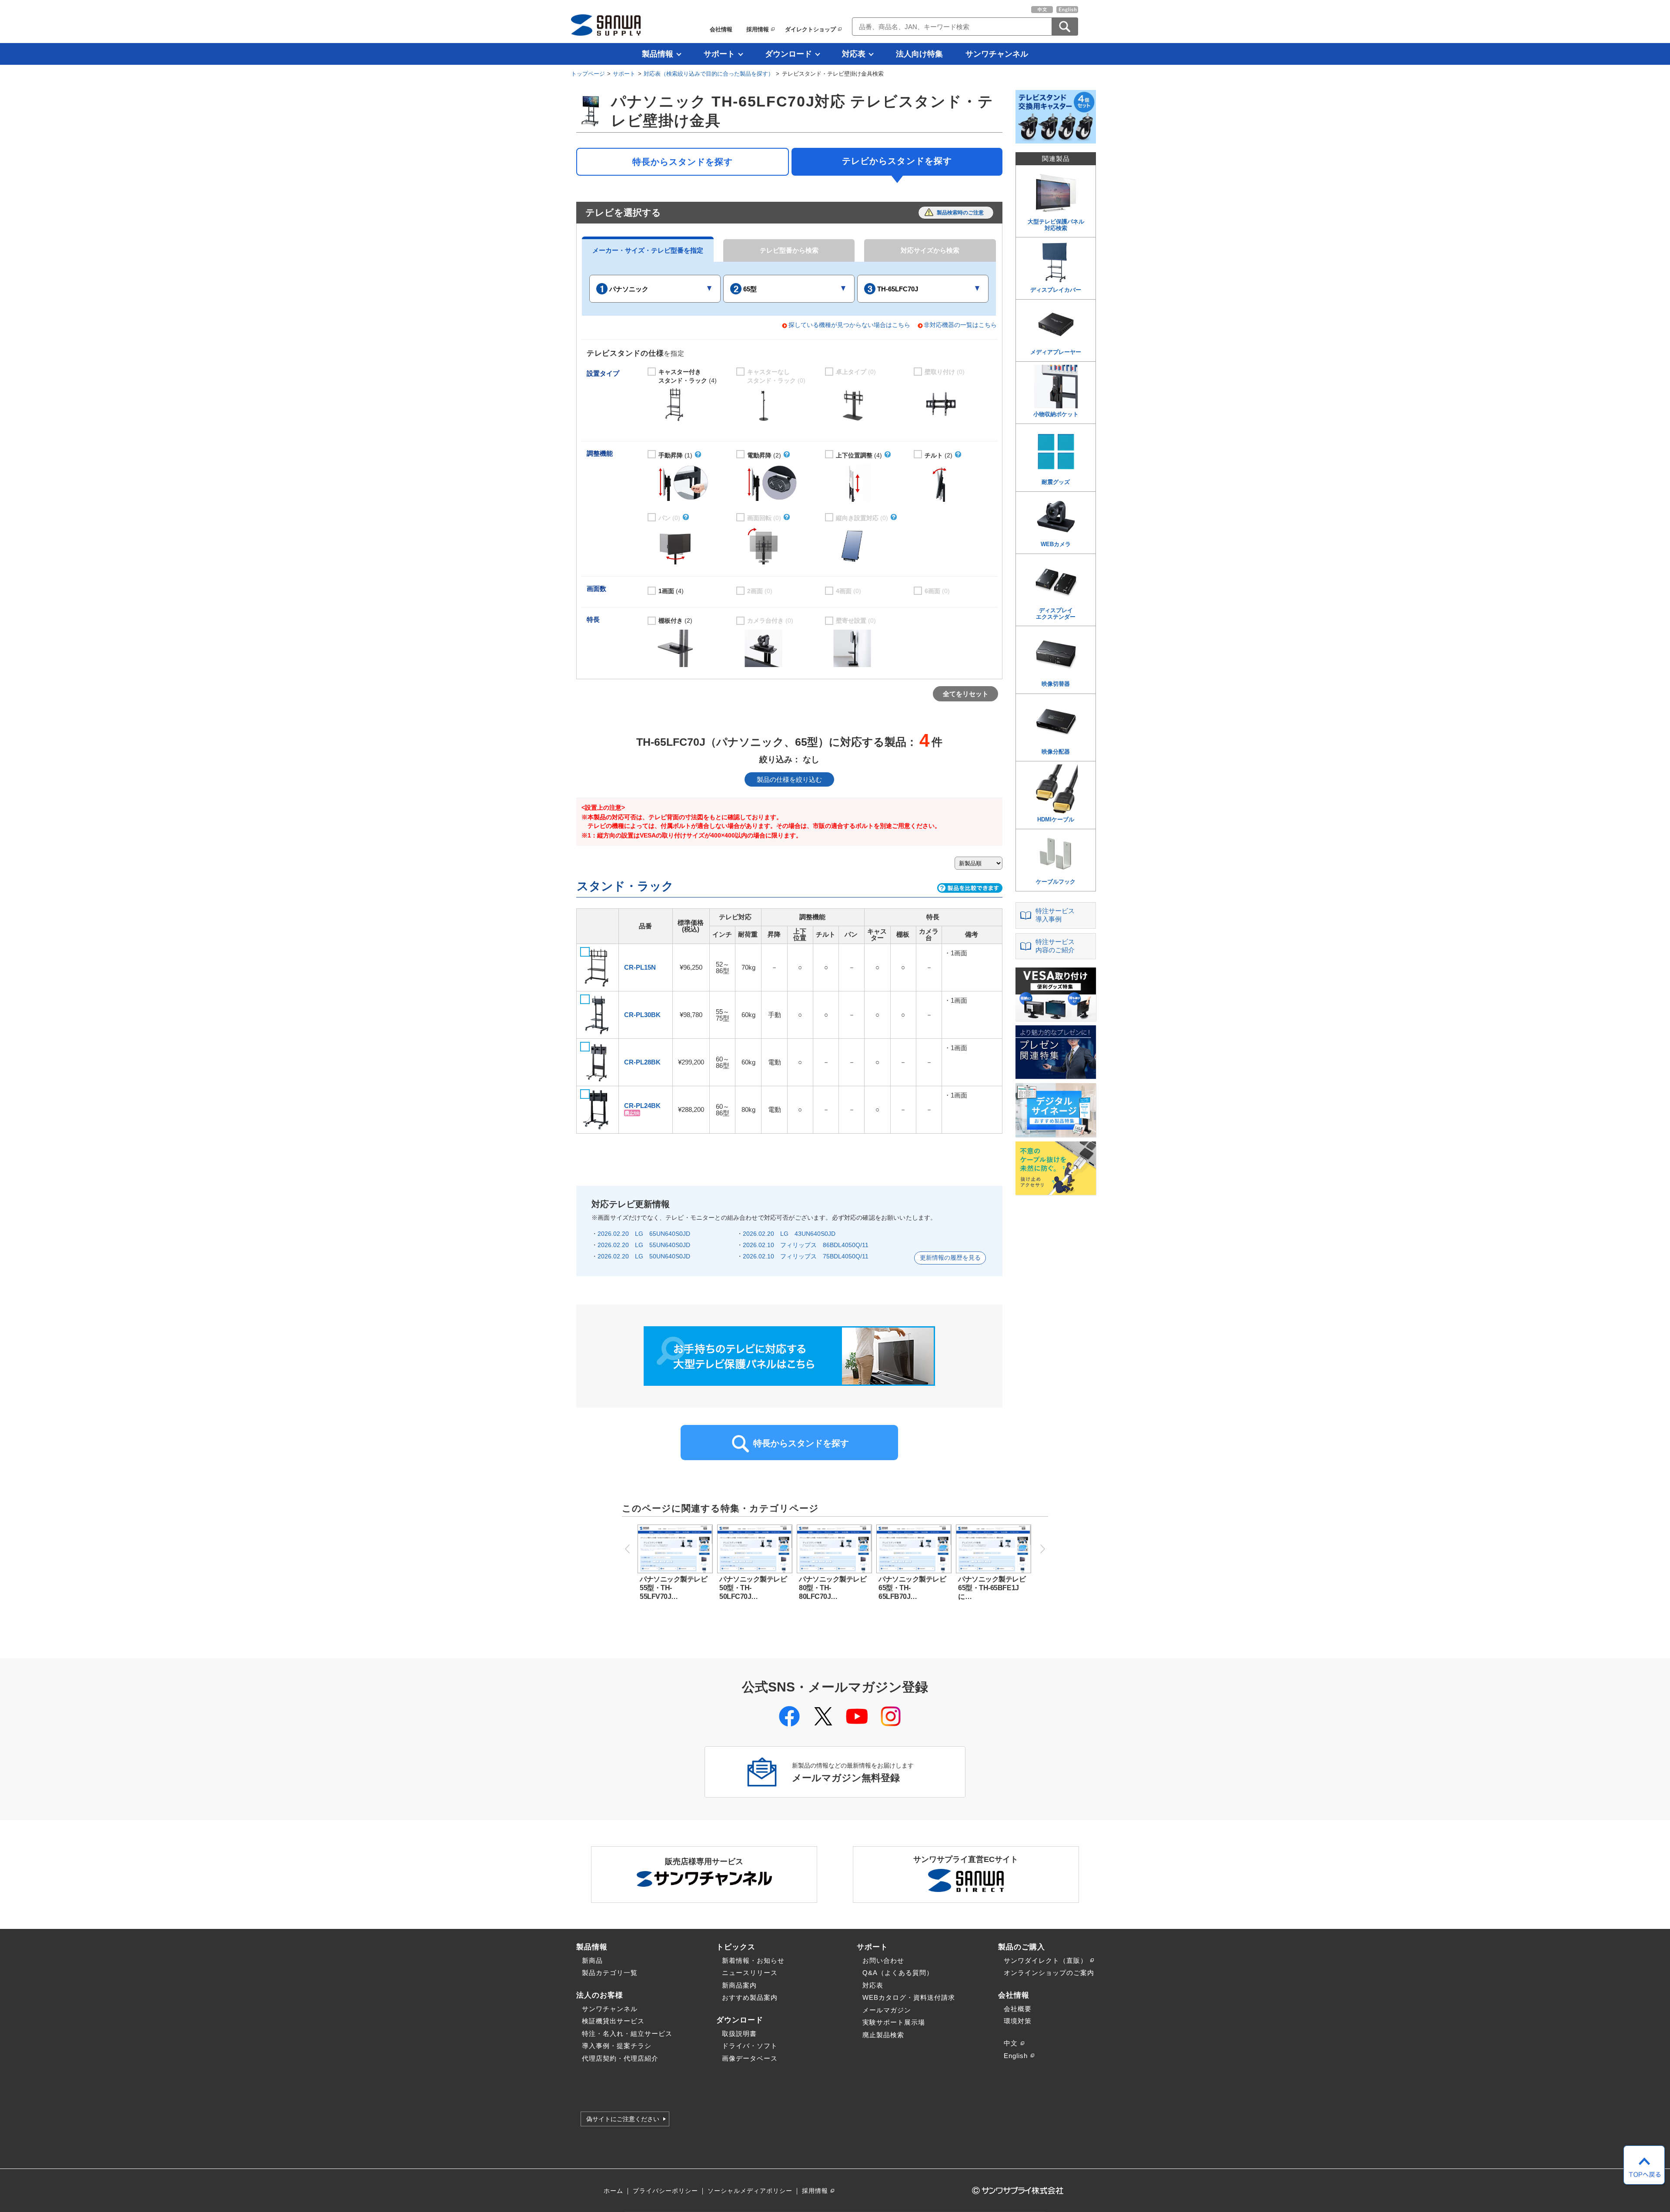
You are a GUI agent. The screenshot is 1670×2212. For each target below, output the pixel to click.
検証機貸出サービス (613, 2021)
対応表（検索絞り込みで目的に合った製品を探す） (709, 74)
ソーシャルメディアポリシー (750, 2191)
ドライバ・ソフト (750, 2046)
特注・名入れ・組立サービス (627, 2034)
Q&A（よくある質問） (898, 1973)
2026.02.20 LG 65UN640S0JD (644, 1234)
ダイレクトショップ (810, 29)
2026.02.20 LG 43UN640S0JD (789, 1234)
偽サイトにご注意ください (623, 2119)
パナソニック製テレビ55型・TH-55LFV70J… (673, 1588)
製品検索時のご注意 (960, 213)
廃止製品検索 (883, 2035)
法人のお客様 (600, 1995)
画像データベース (750, 2058)
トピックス (736, 1947)
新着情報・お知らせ (753, 1960)
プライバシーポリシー (665, 2191)
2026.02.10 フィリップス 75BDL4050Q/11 (806, 1256)
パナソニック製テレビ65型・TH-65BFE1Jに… (992, 1588)
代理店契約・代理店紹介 (620, 2058)
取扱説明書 (739, 2034)
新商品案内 (739, 1985)
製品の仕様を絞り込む (789, 779)
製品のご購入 (1022, 1947)
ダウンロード (788, 54)
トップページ (588, 74)
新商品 (592, 1960)
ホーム (613, 2191)
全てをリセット (966, 694)
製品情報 (658, 54)
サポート (719, 54)
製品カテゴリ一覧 (610, 1973)
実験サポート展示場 (894, 2022)
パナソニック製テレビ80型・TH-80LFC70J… (833, 1588)
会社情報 (721, 29)
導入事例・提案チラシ (617, 2046)
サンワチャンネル (997, 54)
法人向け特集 (919, 54)
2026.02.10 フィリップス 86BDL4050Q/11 (806, 1245)
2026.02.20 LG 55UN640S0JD (644, 1245)
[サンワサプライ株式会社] (606, 25)
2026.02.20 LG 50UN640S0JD (644, 1256)
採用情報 (758, 29)
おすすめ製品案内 (750, 1997)
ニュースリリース (750, 1973)
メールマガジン (887, 2010)
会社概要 (1018, 2009)
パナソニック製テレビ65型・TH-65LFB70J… (912, 1588)
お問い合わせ (883, 1960)
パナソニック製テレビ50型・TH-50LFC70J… (753, 1588)
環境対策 (1018, 2021)
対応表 (854, 54)
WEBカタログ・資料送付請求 (909, 1997)
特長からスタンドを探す (683, 162)
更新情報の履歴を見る (950, 1258)
